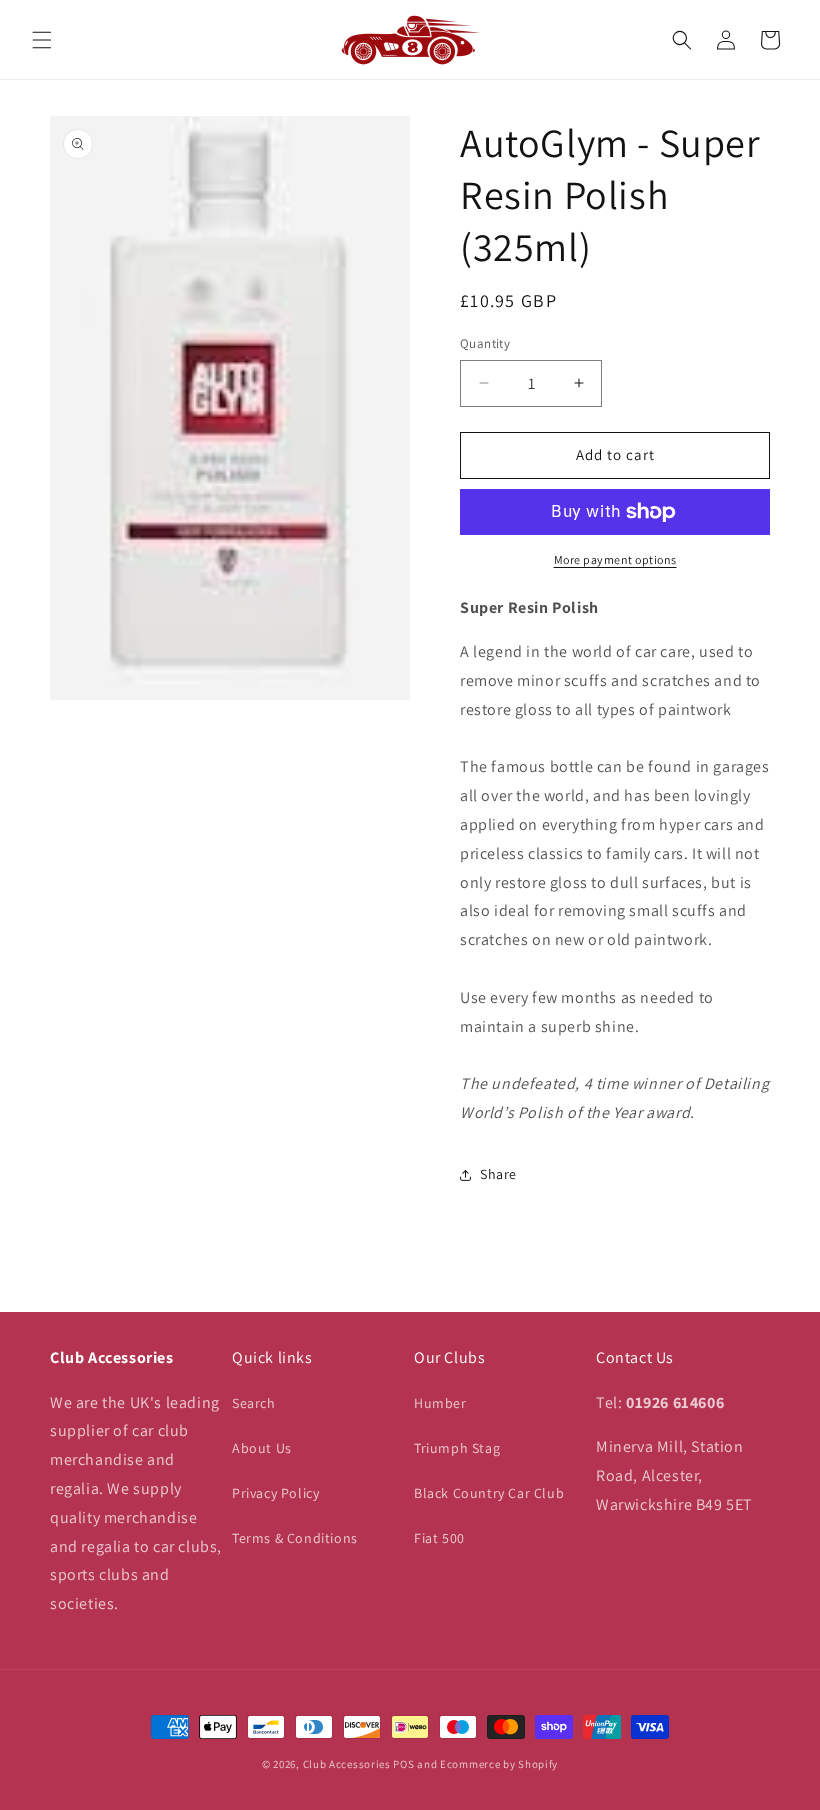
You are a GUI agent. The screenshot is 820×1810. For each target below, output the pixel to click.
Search (254, 1403)
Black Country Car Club (489, 1493)
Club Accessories (347, 1764)
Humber (440, 1403)
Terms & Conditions (295, 1538)
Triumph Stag (457, 1448)
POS (403, 1764)
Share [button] (498, 1174)
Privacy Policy (275, 1493)
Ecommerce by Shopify (499, 1764)
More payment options (615, 559)
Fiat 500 (439, 1538)
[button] (42, 40)
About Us (262, 1448)
